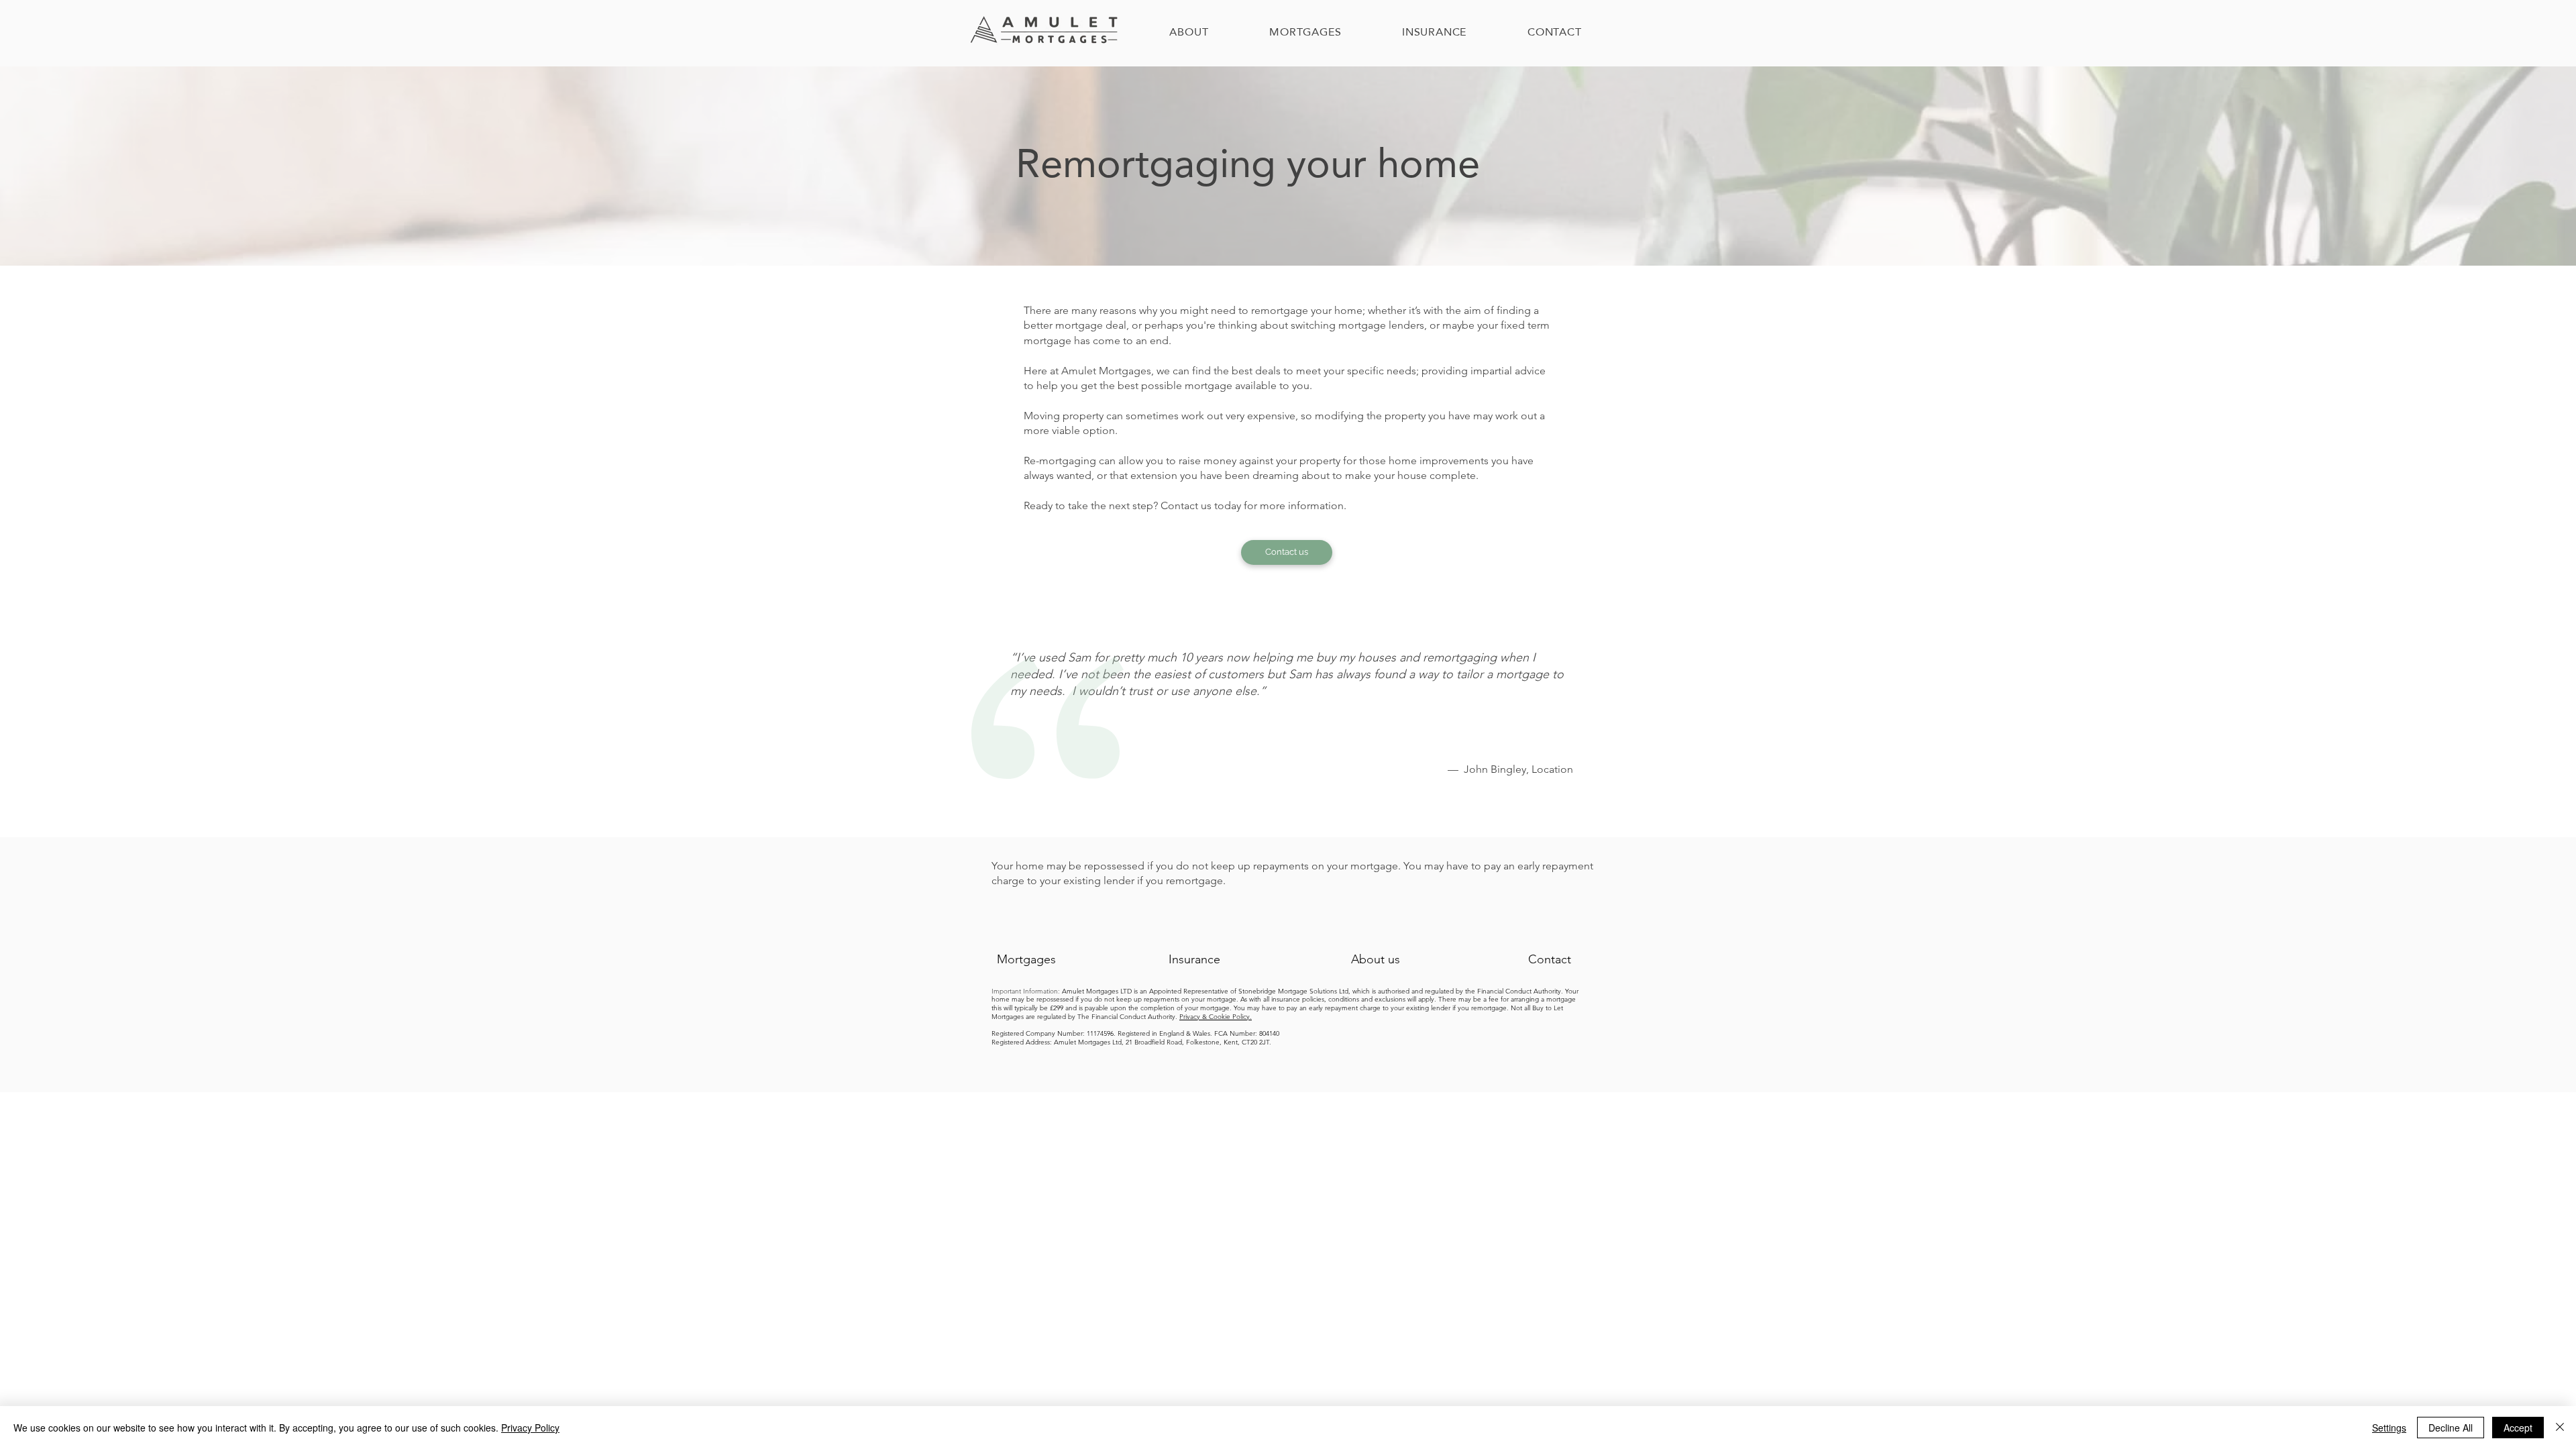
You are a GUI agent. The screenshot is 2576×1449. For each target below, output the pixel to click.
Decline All (2451, 1428)
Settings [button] (2389, 1428)
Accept (2518, 1428)
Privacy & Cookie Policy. (1216, 1017)
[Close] (2560, 1428)
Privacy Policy (530, 1428)
